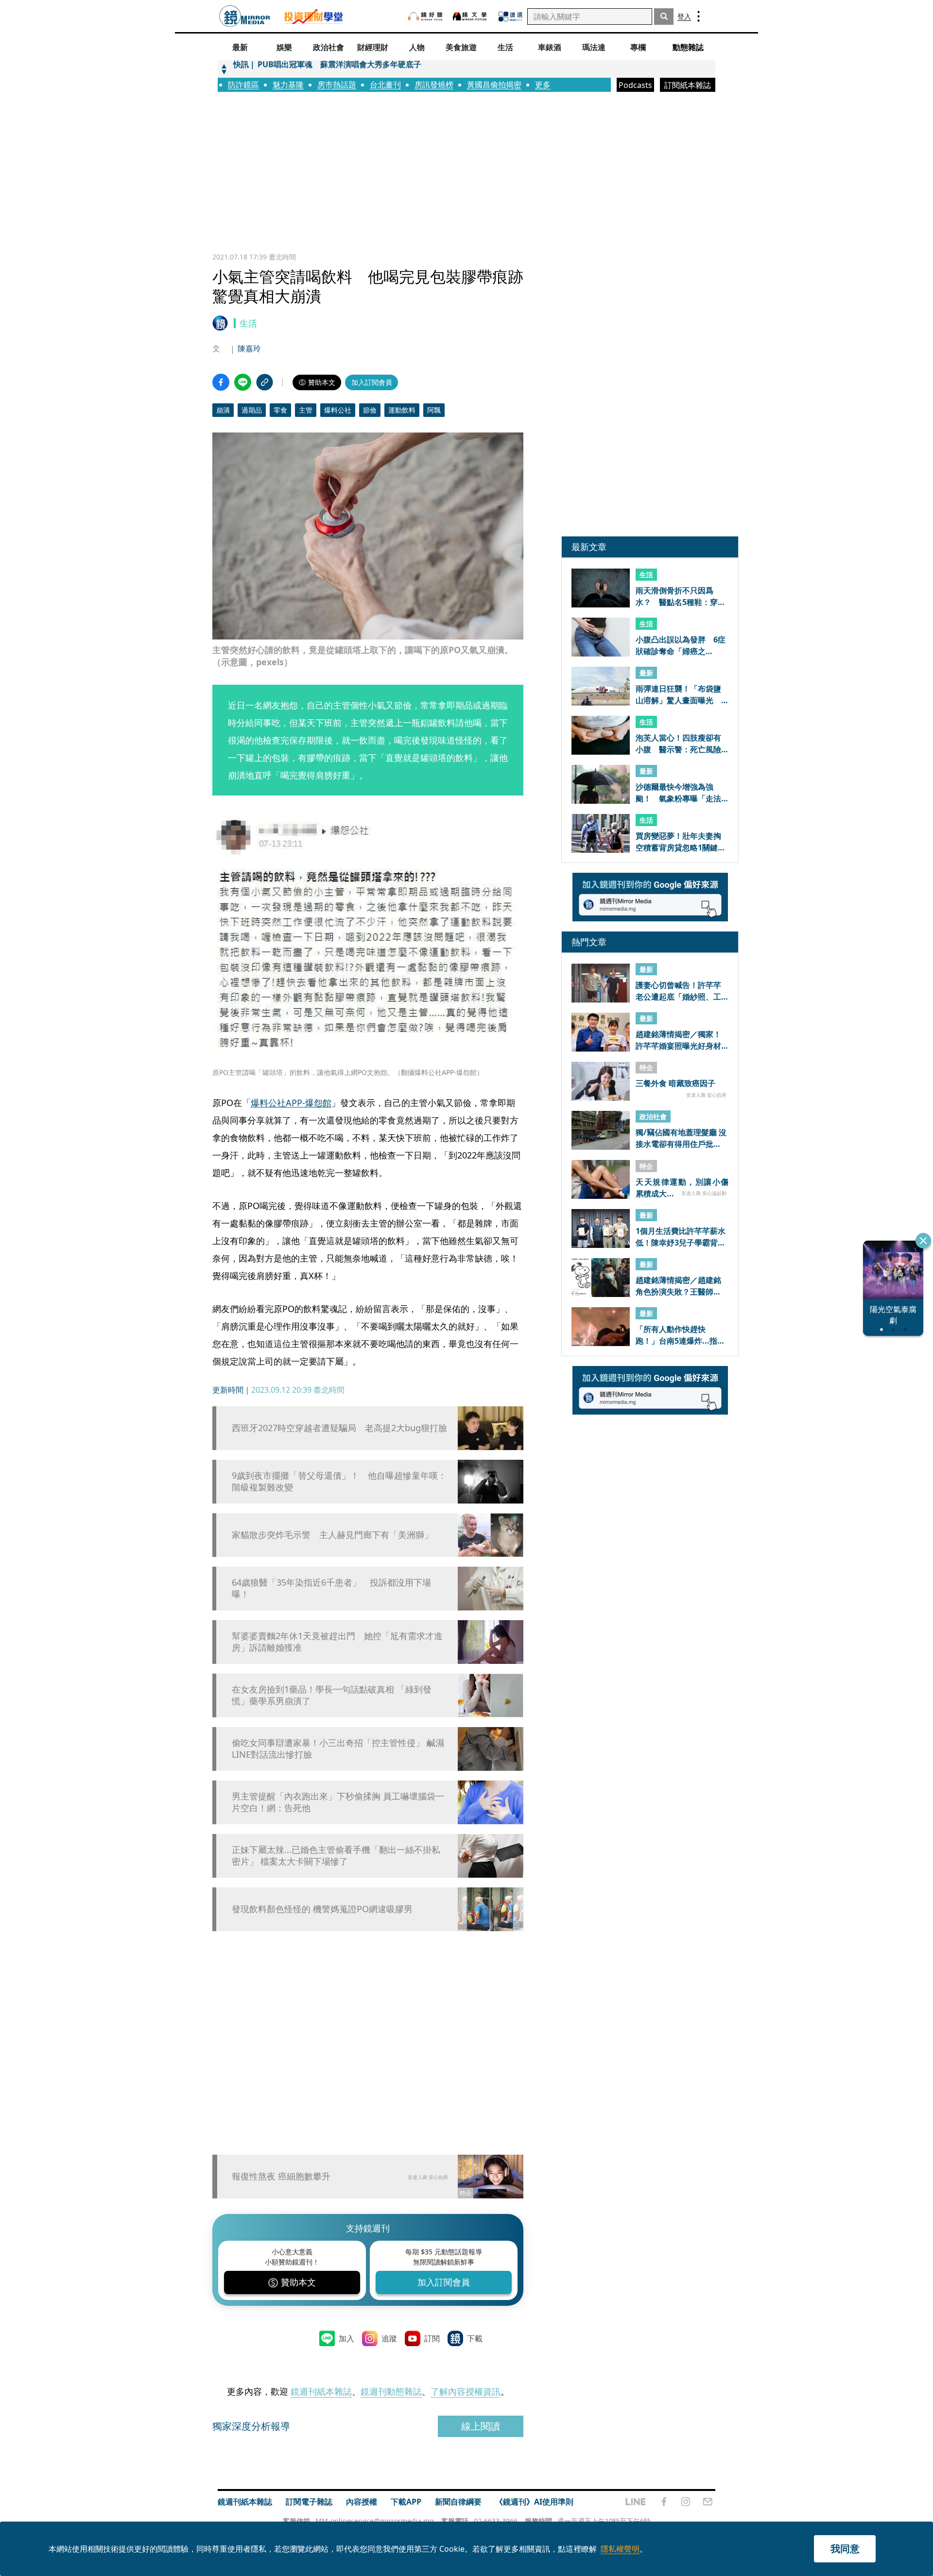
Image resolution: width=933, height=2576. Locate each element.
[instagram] (686, 2502)
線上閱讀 (481, 2426)
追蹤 (389, 2338)
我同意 (845, 2549)
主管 (306, 410)
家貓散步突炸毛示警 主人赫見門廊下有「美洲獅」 (332, 1535)
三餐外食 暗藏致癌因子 (675, 1084)
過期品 (252, 410)
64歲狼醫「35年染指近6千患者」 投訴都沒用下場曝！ (331, 1588)
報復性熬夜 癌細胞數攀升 (281, 2176)
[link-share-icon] (265, 382)
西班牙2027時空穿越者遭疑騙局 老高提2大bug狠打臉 (339, 1428)
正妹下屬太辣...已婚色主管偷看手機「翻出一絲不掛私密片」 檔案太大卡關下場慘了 (336, 1855)
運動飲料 (402, 410)
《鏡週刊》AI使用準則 (534, 2502)
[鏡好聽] (425, 16)
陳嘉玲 (249, 348)
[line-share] (243, 382)
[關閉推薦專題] (923, 1241)
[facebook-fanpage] (664, 2502)
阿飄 (434, 410)
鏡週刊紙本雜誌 (321, 2391)
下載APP (406, 2502)
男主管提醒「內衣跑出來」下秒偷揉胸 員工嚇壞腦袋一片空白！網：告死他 (338, 1802)
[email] (708, 2502)
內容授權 (362, 2502)
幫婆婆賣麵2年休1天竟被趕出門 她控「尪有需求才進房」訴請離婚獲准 (337, 1642)
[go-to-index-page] (245, 16)
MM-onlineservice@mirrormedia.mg (375, 2521)
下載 (475, 2338)
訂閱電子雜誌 (309, 2502)
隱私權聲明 (620, 2549)
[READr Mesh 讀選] (510, 17)
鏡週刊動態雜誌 (391, 2391)
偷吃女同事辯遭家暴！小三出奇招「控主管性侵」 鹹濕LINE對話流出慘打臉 (338, 1748)
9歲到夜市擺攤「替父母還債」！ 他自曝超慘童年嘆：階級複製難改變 (339, 1481)
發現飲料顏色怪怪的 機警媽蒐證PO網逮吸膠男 (322, 1909)
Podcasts (635, 85)
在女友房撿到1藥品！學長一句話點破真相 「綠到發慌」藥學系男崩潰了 (332, 1695)
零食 (280, 410)
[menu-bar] (699, 16)
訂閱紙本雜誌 (688, 85)
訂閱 (432, 2338)
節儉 (370, 410)
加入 (346, 2338)
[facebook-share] (221, 382)
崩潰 (223, 410)
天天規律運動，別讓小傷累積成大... (682, 1187)
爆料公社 (338, 410)
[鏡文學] (471, 16)
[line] (636, 2502)
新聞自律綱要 (458, 2502)
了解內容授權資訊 (466, 2391)
